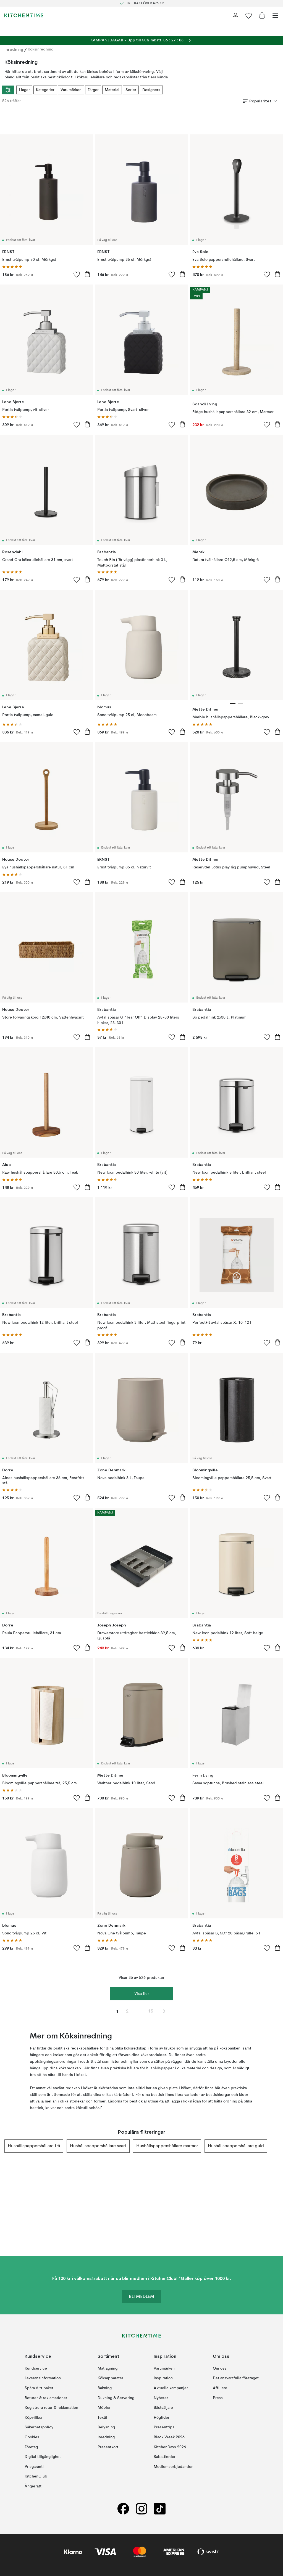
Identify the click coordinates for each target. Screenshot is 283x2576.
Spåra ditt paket (39, 2388)
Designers (151, 90)
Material (112, 90)
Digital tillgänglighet (43, 2457)
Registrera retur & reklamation (51, 2408)
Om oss (220, 2368)
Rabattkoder (165, 2457)
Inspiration (163, 2378)
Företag (31, 2447)
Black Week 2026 (169, 2437)
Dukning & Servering (116, 2398)
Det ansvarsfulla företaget (236, 2378)
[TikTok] (160, 2509)
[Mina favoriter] (249, 15)
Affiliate (220, 2388)
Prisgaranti (34, 2466)
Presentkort (108, 2447)
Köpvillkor (34, 2417)
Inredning (14, 49)
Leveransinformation (43, 2378)
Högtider (162, 2417)
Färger (93, 90)
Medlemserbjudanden (174, 2466)
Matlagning (108, 2368)
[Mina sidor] (235, 15)
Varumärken (71, 90)
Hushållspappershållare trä (34, 2146)
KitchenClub (36, 2476)
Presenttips (164, 2427)
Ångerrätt (33, 2486)
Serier (131, 90)
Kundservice (36, 2368)
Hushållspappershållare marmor (167, 2146)
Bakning (105, 2388)
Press (218, 2398)
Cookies (32, 2437)
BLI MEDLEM (141, 2297)
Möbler (104, 2408)
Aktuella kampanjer (171, 2388)
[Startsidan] (24, 15)
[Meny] (275, 15)
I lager (24, 90)
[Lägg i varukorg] (87, 274)
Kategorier (45, 90)
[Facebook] (123, 2509)
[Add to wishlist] (77, 274)
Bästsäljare (163, 2408)
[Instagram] (141, 2509)
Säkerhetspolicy (39, 2427)
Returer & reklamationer (46, 2398)
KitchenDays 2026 (170, 2447)
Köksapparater (110, 2378)
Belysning (106, 2427)
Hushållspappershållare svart (98, 2146)
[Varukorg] (262, 15)
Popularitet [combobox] (260, 101)
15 (151, 2011)
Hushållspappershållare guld (236, 2146)
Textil (102, 2417)
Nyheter (161, 2398)
